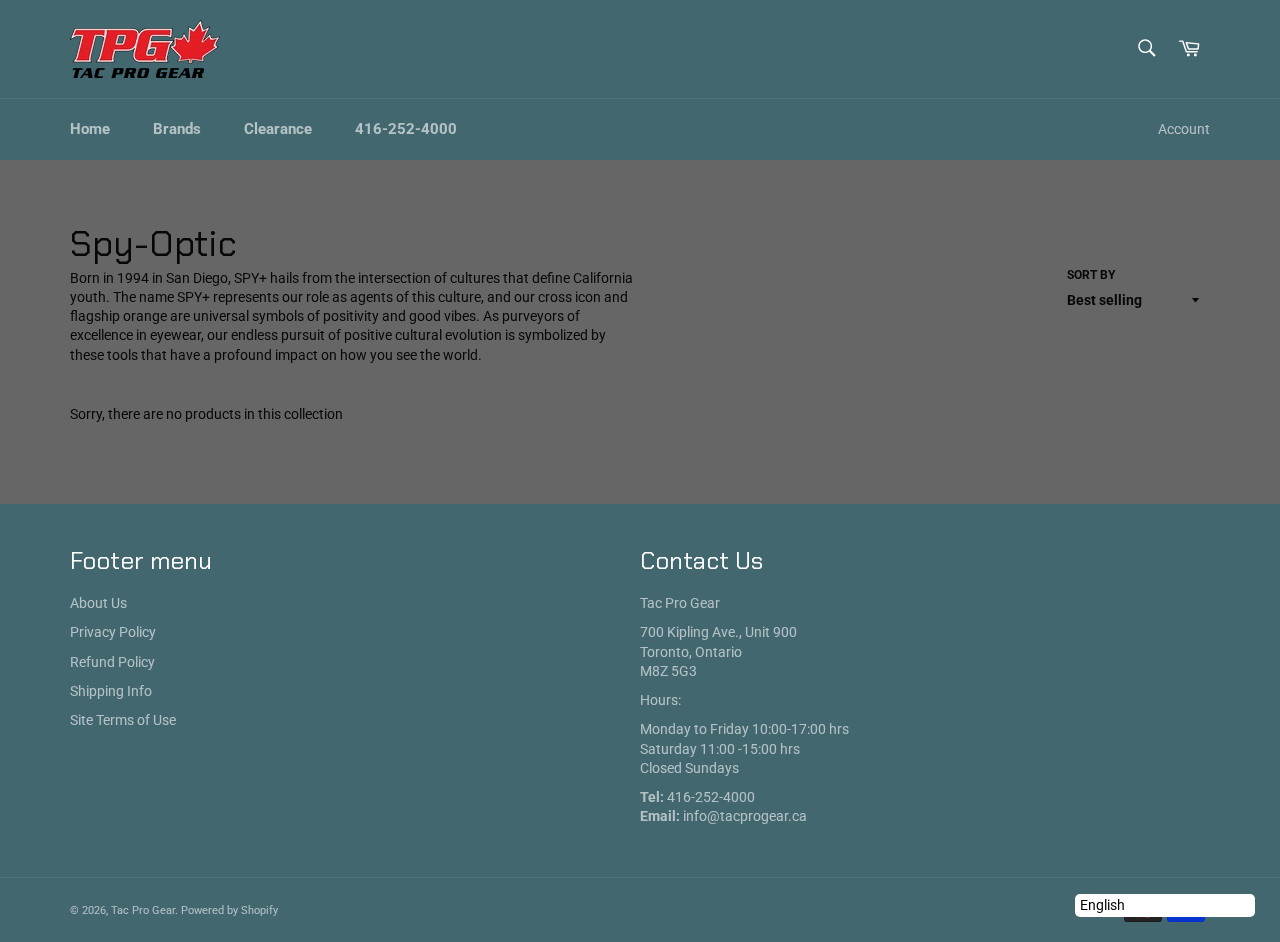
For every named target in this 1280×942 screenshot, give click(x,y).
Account (1184, 129)
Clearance (278, 129)
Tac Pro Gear (143, 910)
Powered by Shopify (229, 910)
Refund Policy (112, 662)
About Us (98, 603)
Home (90, 129)
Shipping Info (111, 691)
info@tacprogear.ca (745, 816)
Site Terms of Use (123, 720)
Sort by (1091, 275)
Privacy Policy (113, 632)
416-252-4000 (406, 129)
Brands (177, 129)
